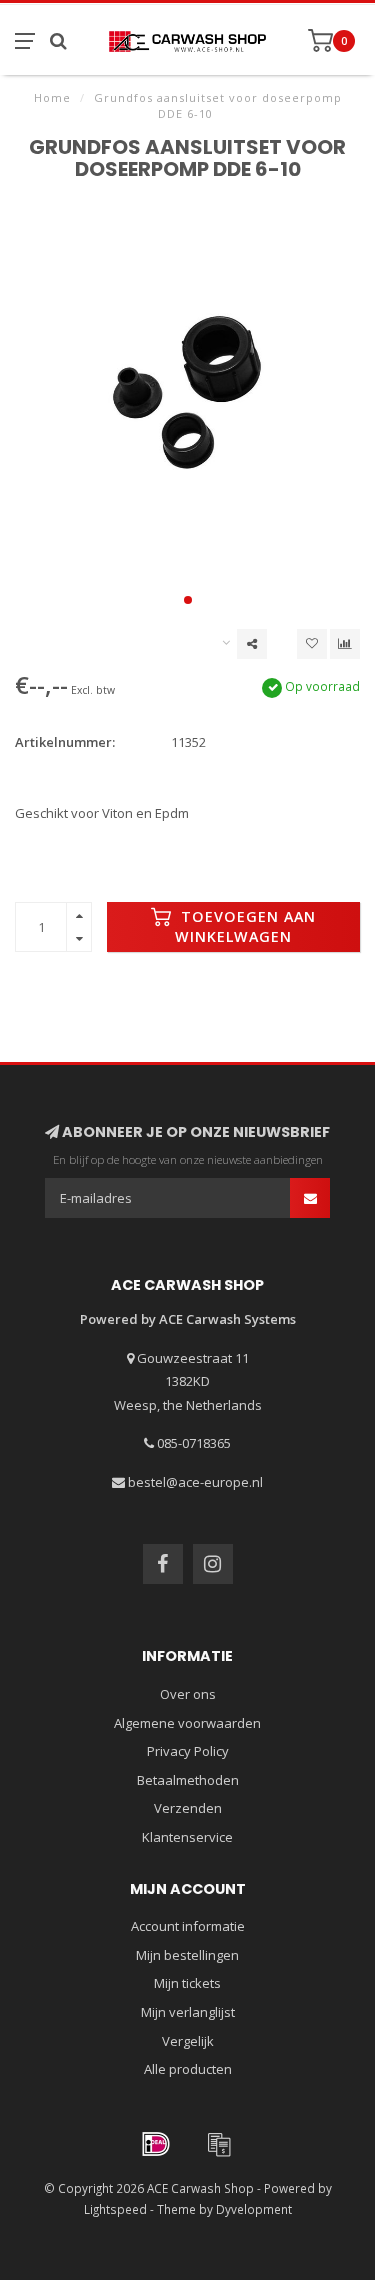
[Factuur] (219, 2144)
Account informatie (188, 1926)
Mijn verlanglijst (188, 2012)
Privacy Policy (188, 1751)
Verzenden (188, 1808)
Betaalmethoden (188, 1780)
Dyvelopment (254, 2209)
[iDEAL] (156, 2144)
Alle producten (188, 2069)
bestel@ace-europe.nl (195, 1482)
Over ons (188, 1694)
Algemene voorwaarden (187, 1723)
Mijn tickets (187, 1983)
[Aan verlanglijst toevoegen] (312, 644)
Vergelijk (188, 2041)
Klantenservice (187, 1837)
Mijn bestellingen (187, 1955)
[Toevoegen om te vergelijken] (345, 644)
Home (52, 97)
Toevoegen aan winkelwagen (245, 926)
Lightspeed (115, 2209)
